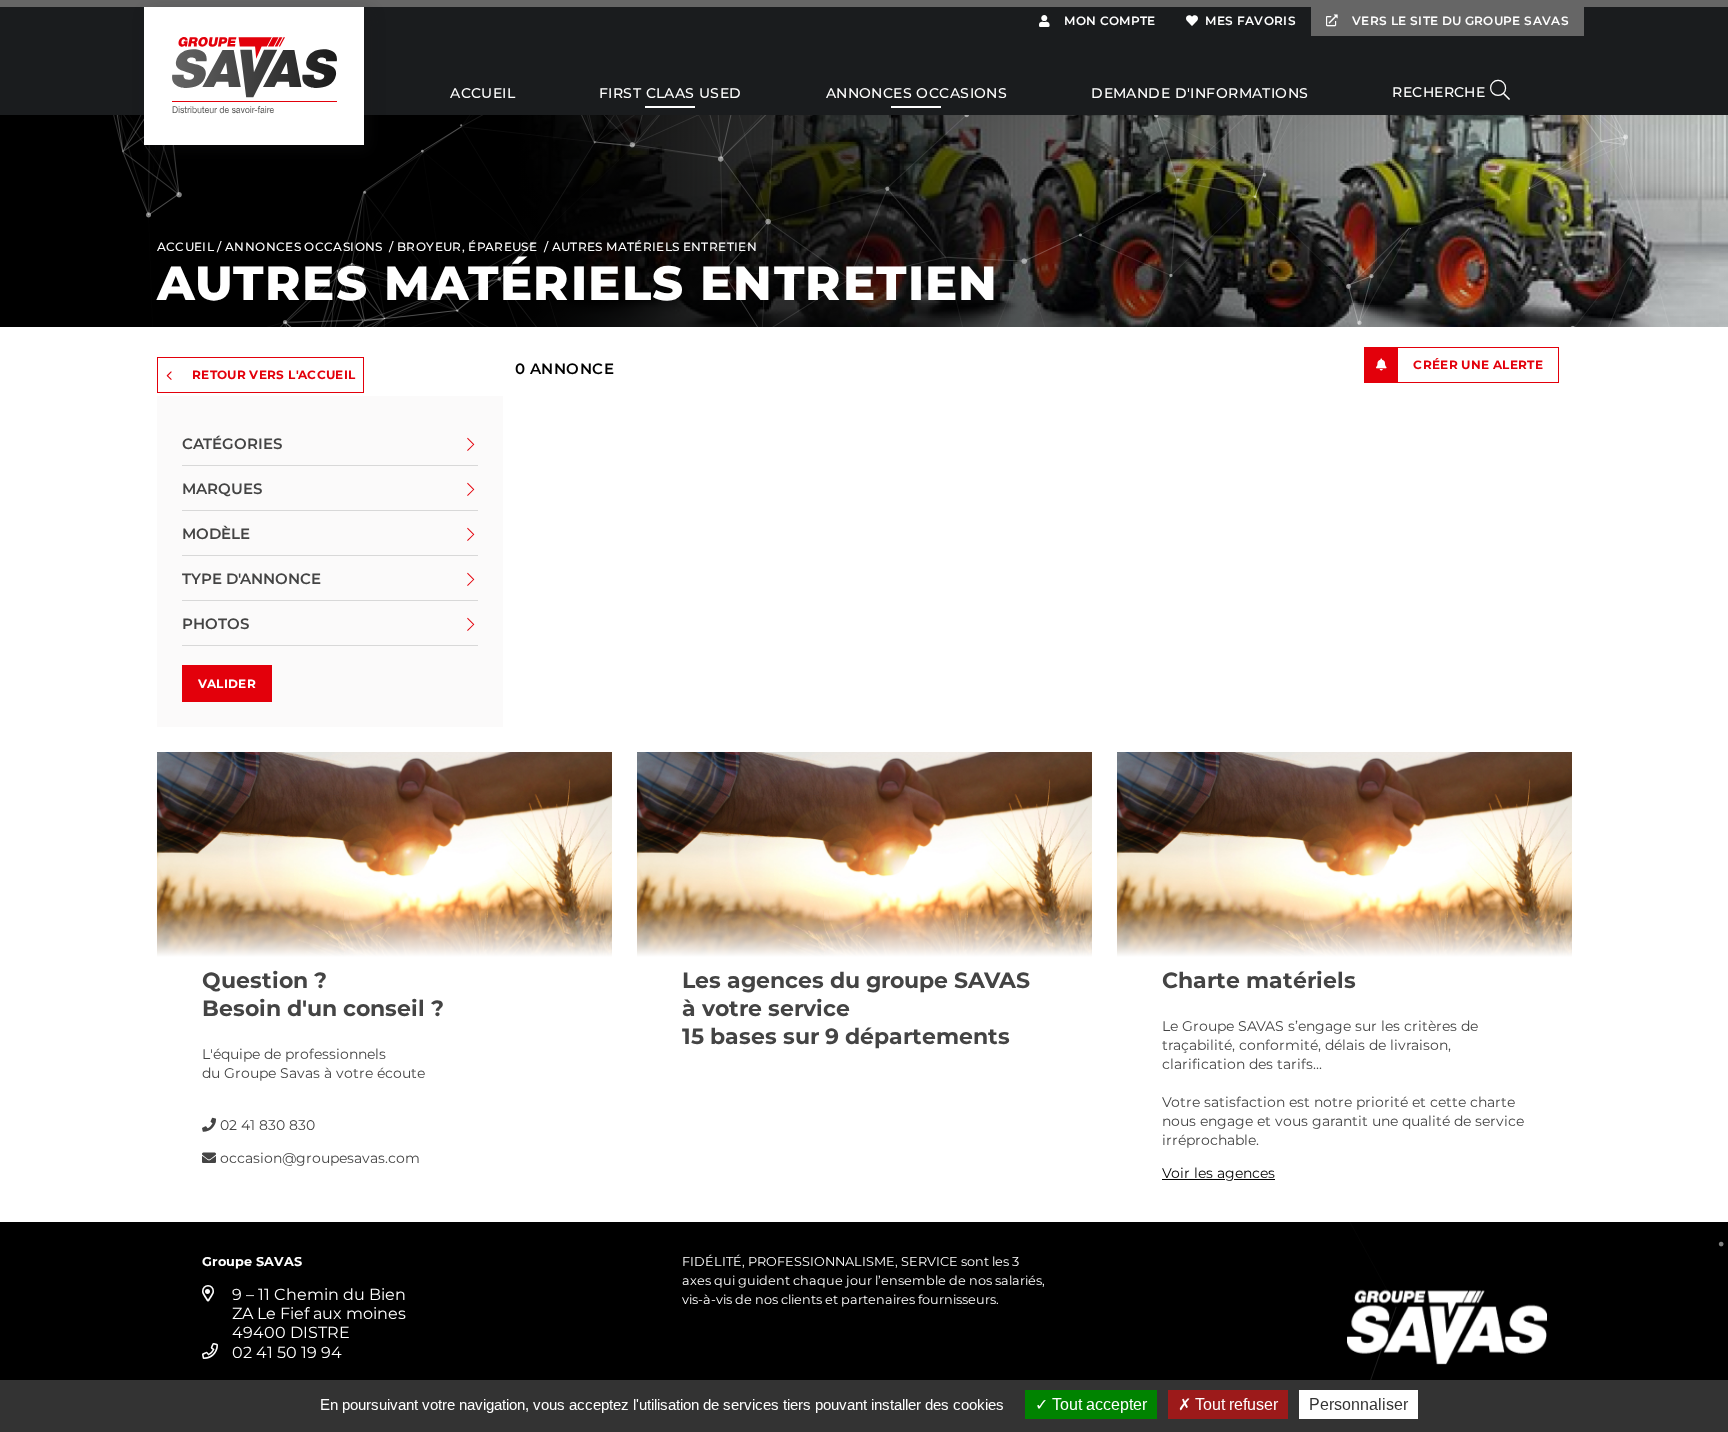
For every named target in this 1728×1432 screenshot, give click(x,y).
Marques (222, 488)
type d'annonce (251, 578)
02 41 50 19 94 (287, 1352)
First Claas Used (670, 94)
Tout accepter (1097, 1404)
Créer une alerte (1478, 364)
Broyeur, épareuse (467, 246)
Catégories (232, 443)
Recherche (1440, 92)
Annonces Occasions (917, 94)
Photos (215, 623)
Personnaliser (1358, 1404)
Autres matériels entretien (654, 246)
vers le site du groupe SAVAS (1459, 20)
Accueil (482, 94)
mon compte (1108, 20)
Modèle (216, 533)
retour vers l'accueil (274, 374)
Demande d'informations (1199, 94)
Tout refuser (1234, 1404)
